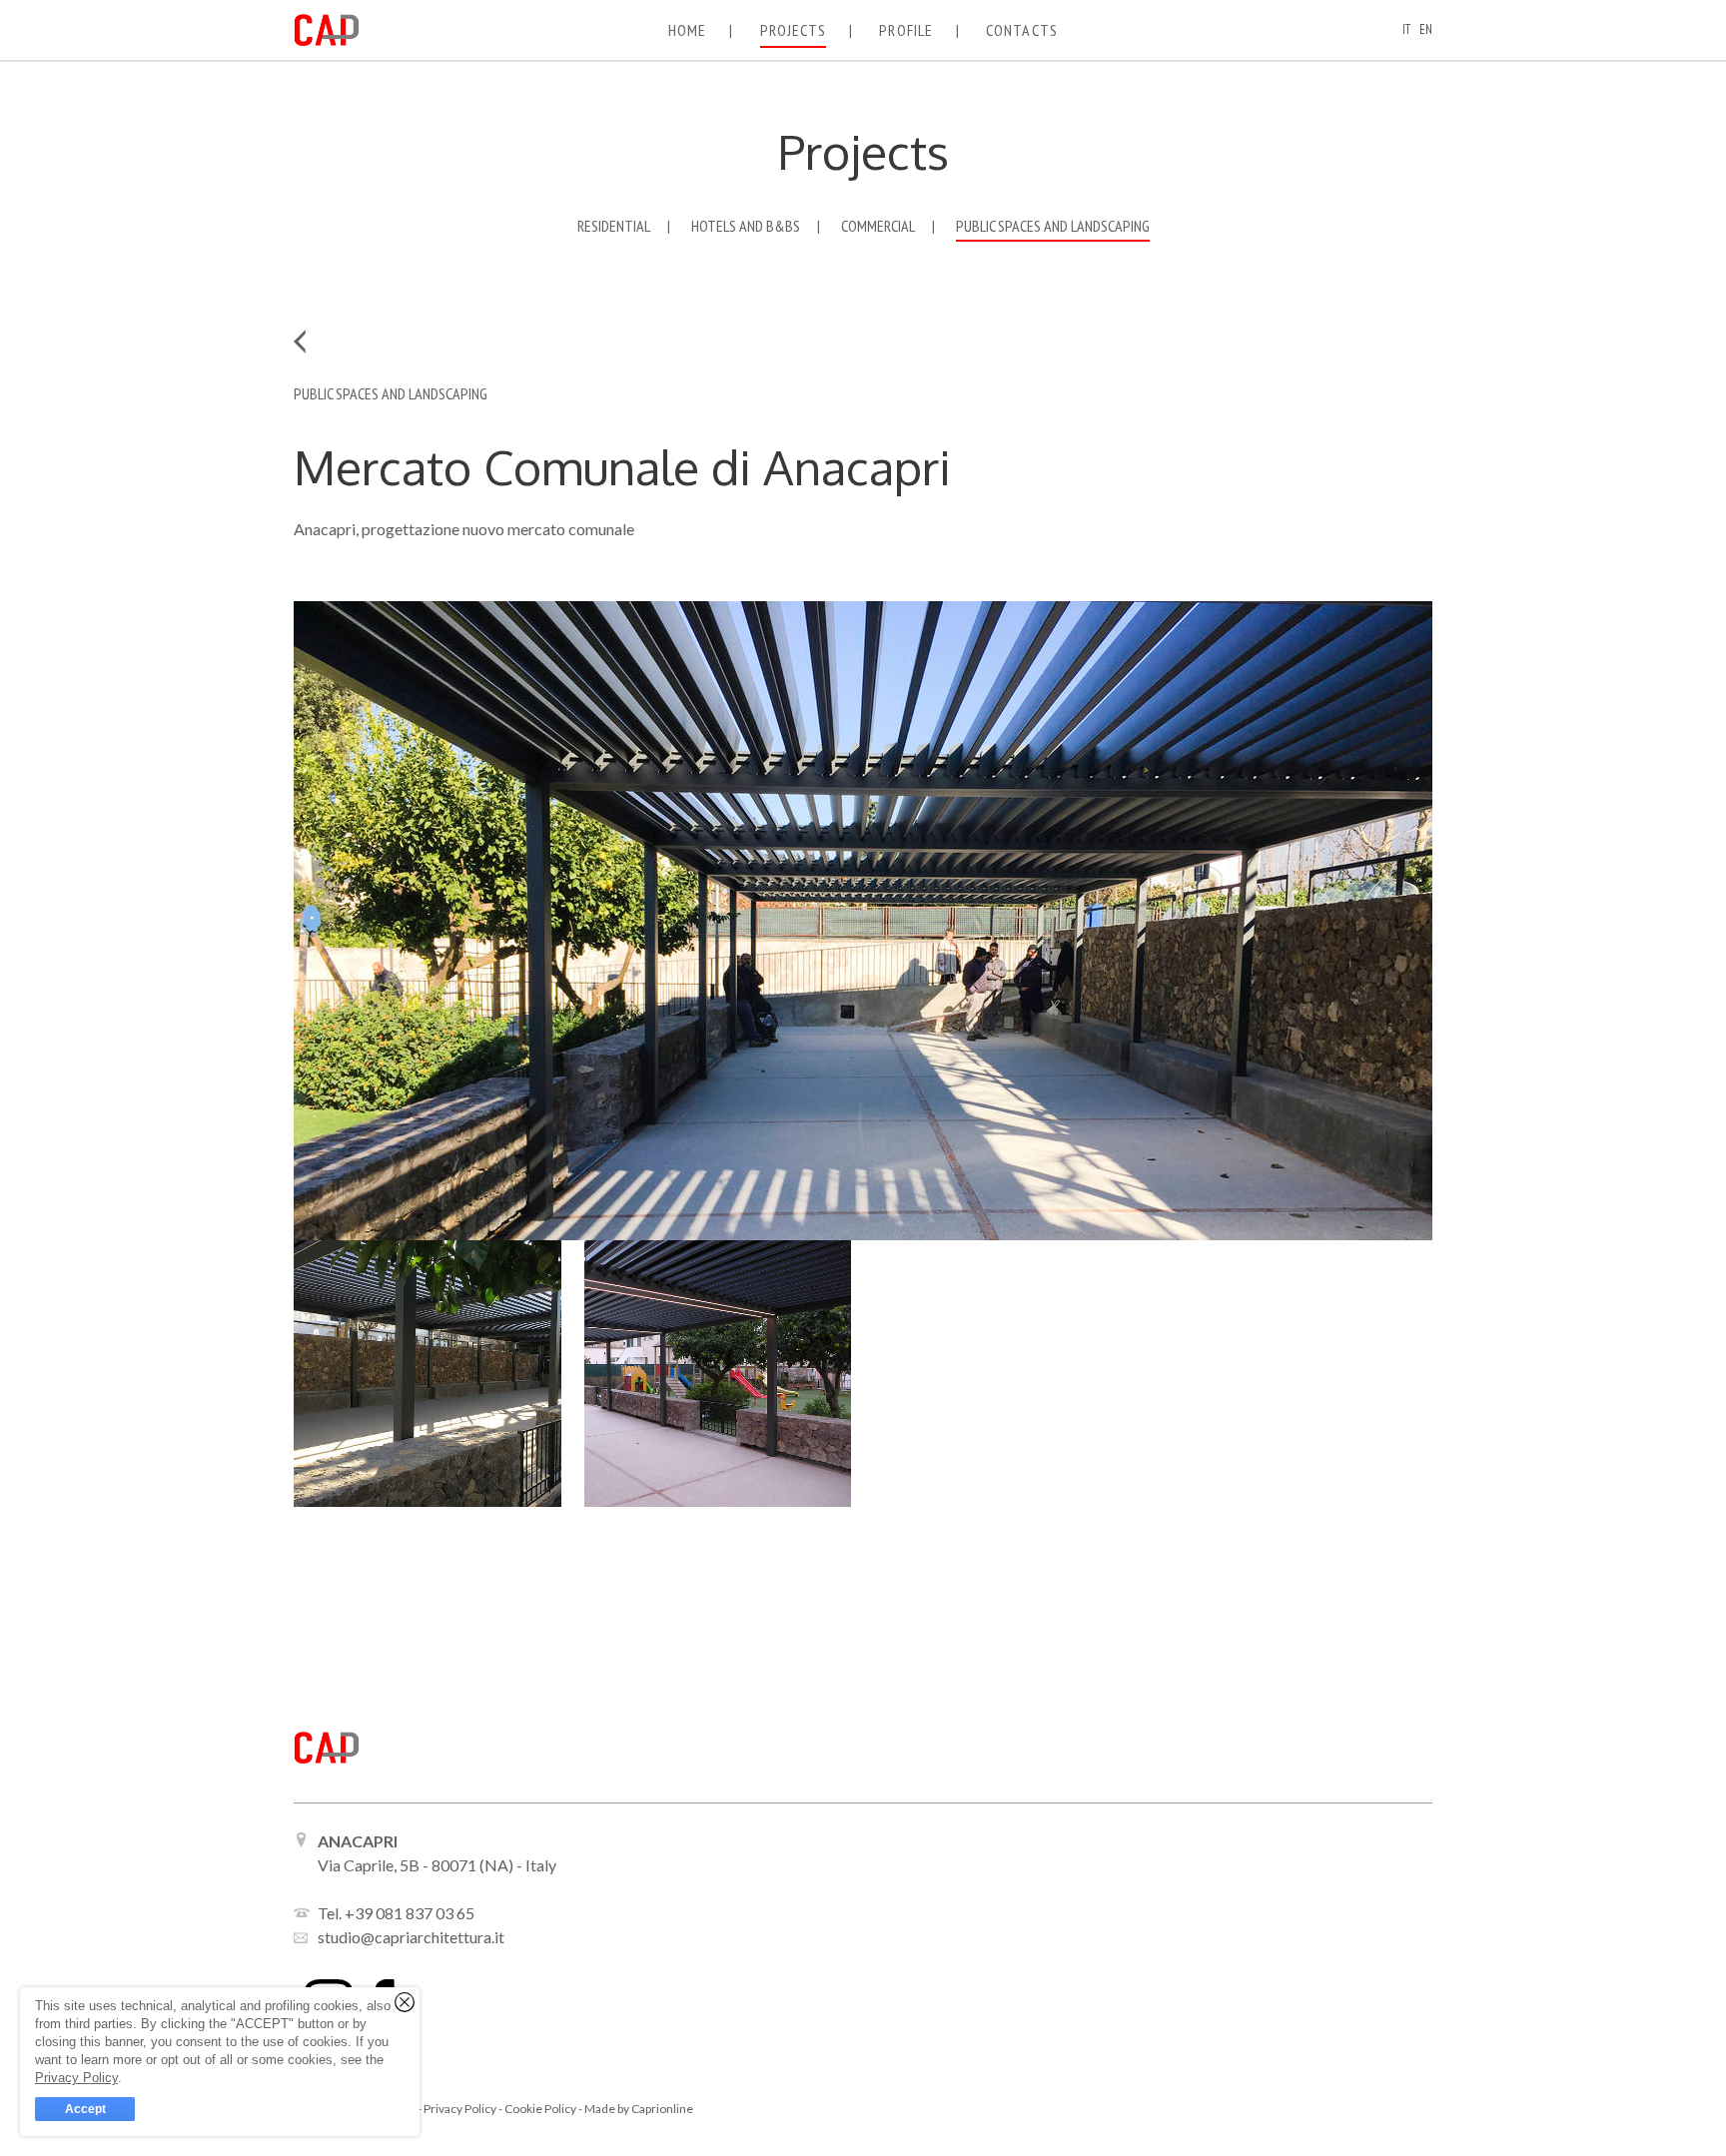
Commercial (878, 227)
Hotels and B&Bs (746, 227)
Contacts (1022, 30)
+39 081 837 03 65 (410, 1913)
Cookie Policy (541, 2109)
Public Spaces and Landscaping (1053, 227)
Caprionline (662, 2109)
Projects (794, 30)
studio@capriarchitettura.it (411, 1937)
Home (687, 30)
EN (1426, 29)
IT (1406, 29)
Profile (906, 30)
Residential (614, 227)
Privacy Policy (461, 2109)
